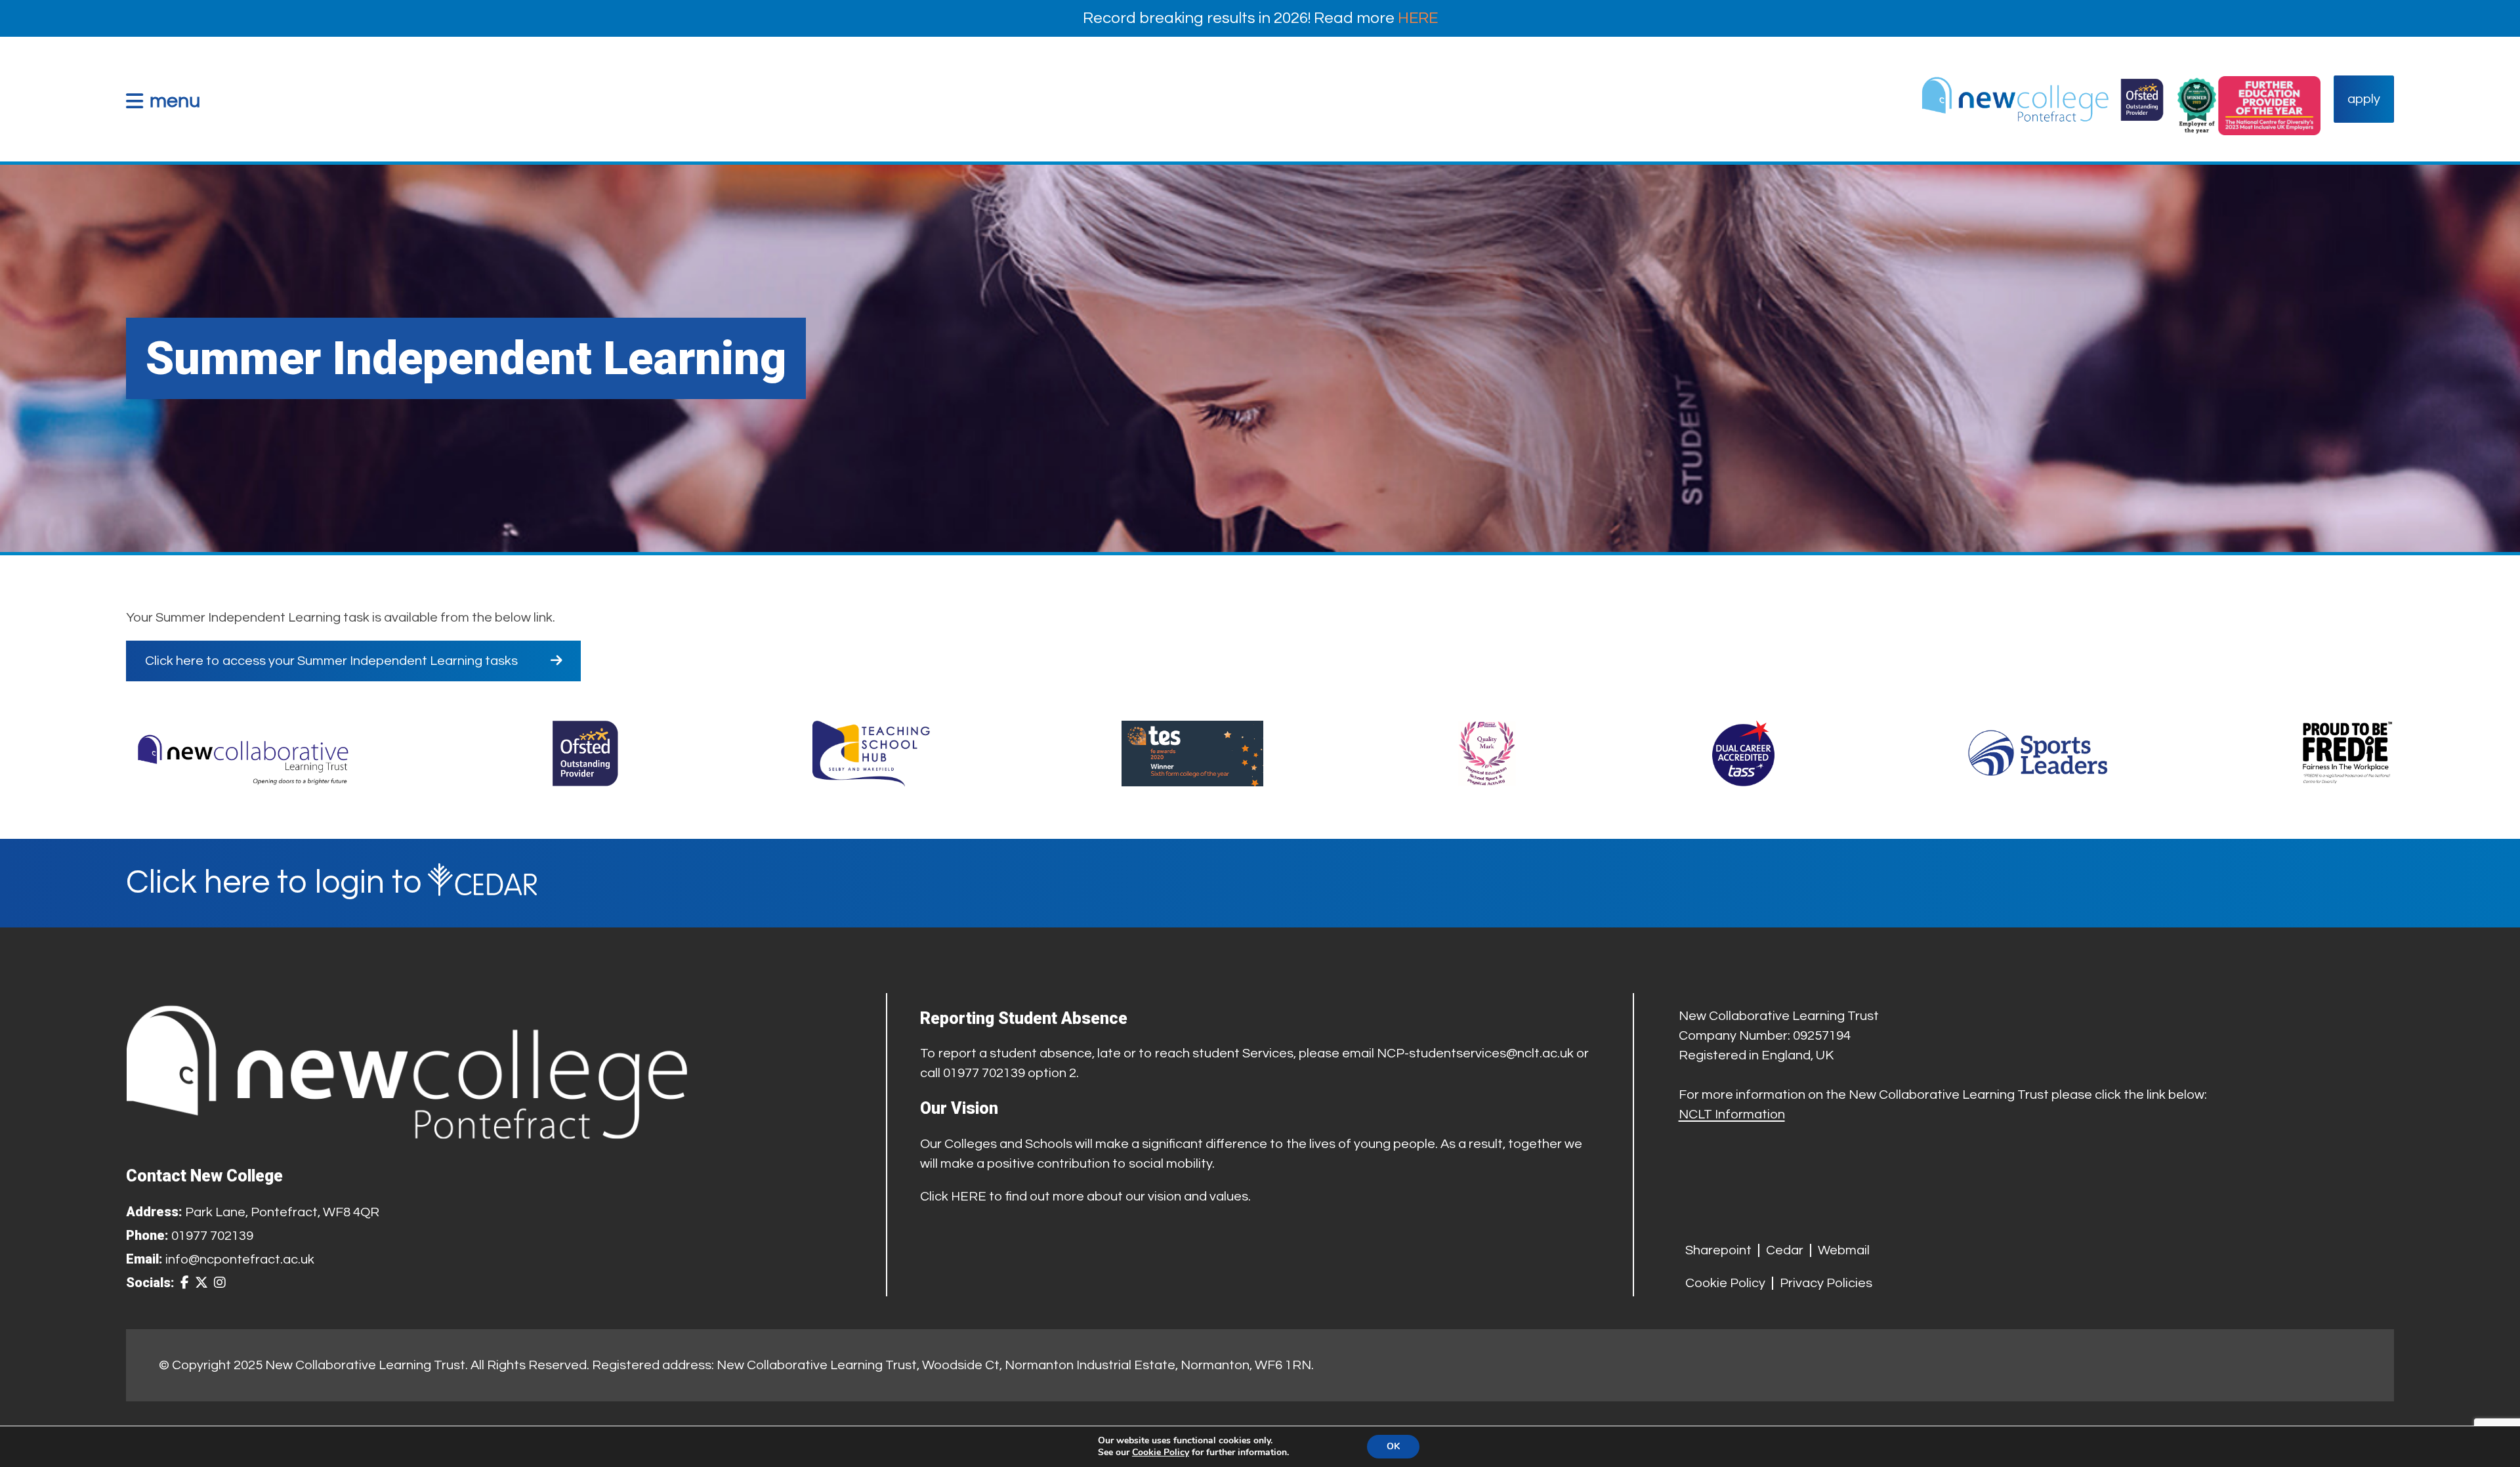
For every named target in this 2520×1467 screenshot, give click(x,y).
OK (1393, 1446)
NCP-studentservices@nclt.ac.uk (1475, 1053)
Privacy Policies (1826, 1283)
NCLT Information (1732, 1115)
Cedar (1785, 1250)
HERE (1418, 18)
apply (2364, 99)
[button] (163, 101)
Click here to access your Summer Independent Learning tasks (331, 661)
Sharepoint (1718, 1250)
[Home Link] (2042, 99)
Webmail (1844, 1250)
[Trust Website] (243, 754)
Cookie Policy (1725, 1283)
